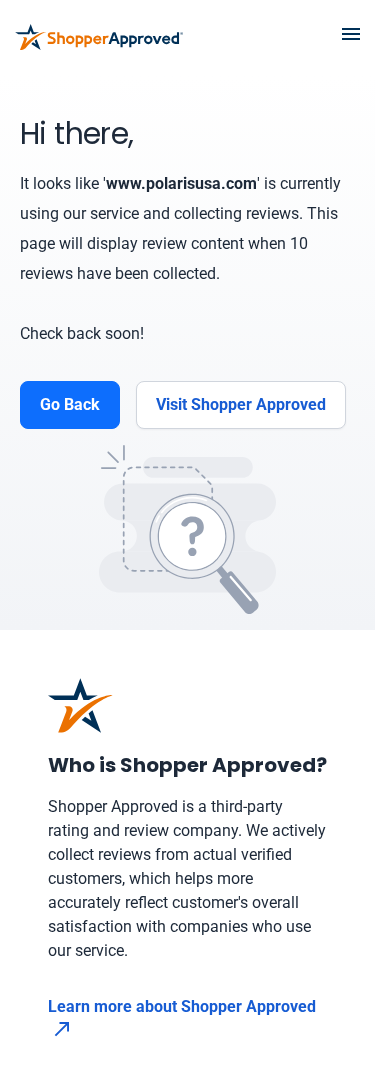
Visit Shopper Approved (241, 404)
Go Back (70, 404)
